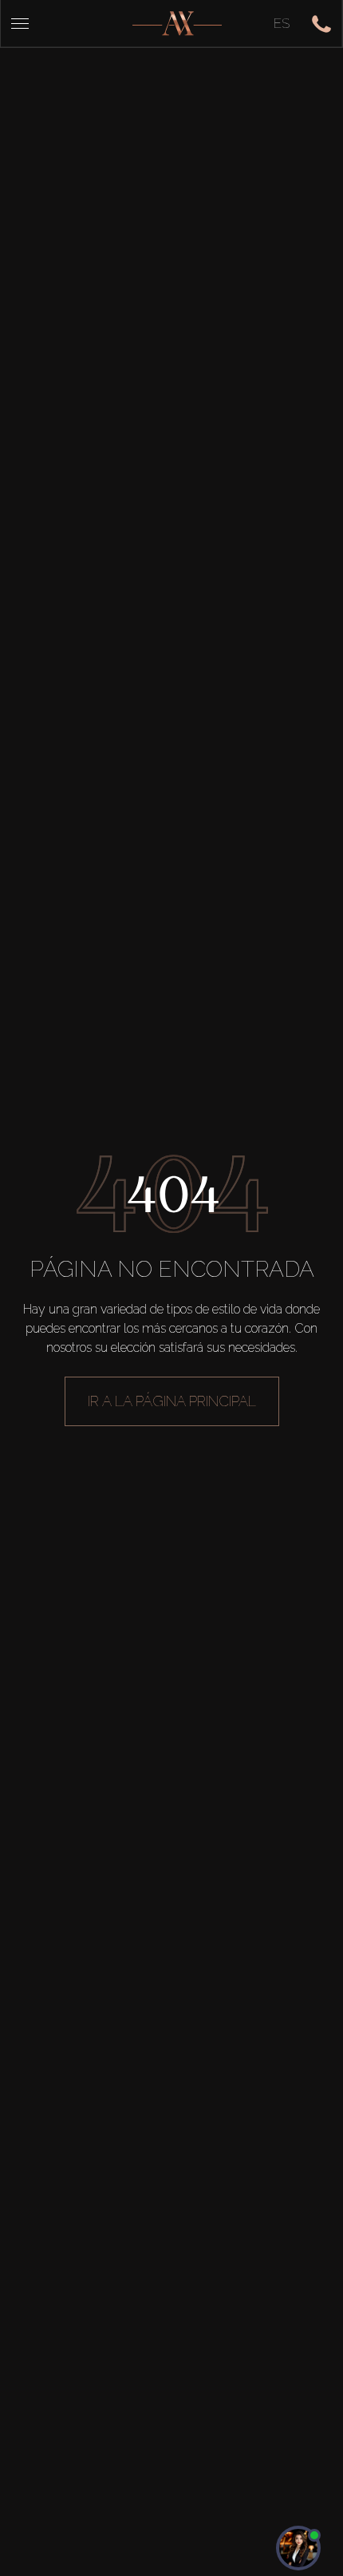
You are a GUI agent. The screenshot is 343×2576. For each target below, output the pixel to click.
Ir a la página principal (172, 1401)
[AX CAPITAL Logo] (177, 24)
